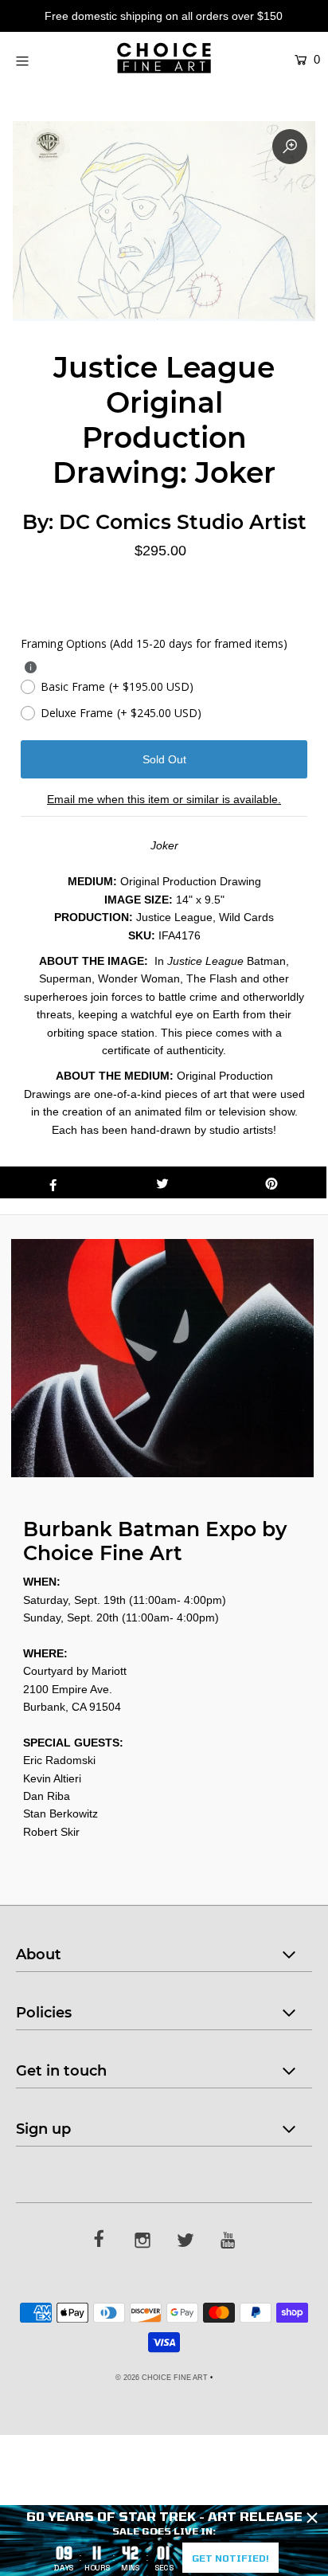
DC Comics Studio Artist (183, 522)
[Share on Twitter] (162, 1182)
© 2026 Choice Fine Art (162, 2378)
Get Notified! (230, 2558)
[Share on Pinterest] (272, 1182)
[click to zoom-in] (290, 147)
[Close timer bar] (312, 2518)
